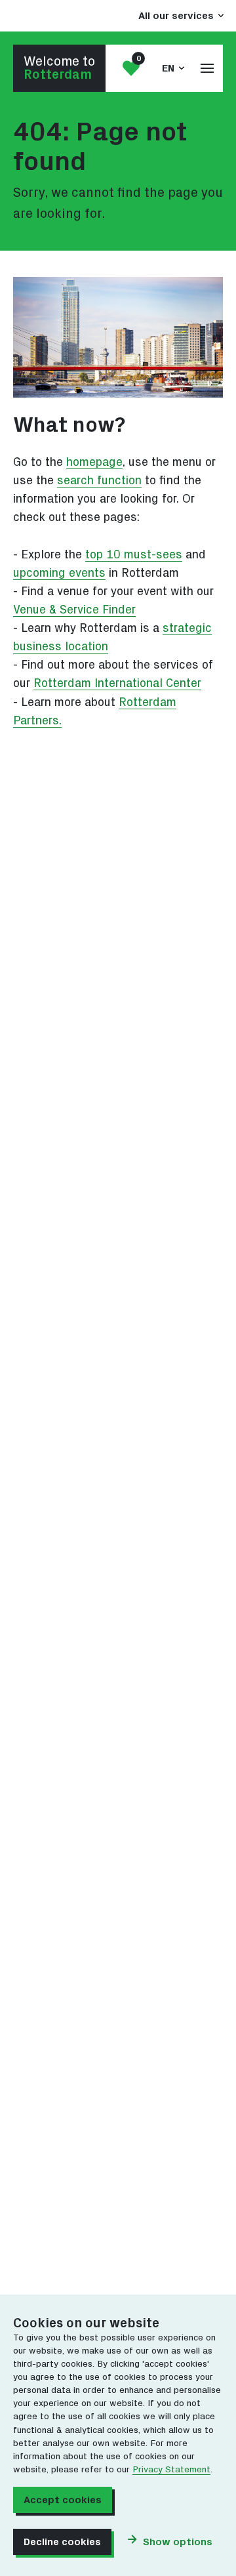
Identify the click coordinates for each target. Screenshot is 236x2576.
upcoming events (59, 573)
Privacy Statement (171, 2470)
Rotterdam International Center (117, 683)
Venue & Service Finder (74, 610)
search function (99, 481)
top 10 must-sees (134, 555)
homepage (94, 462)
